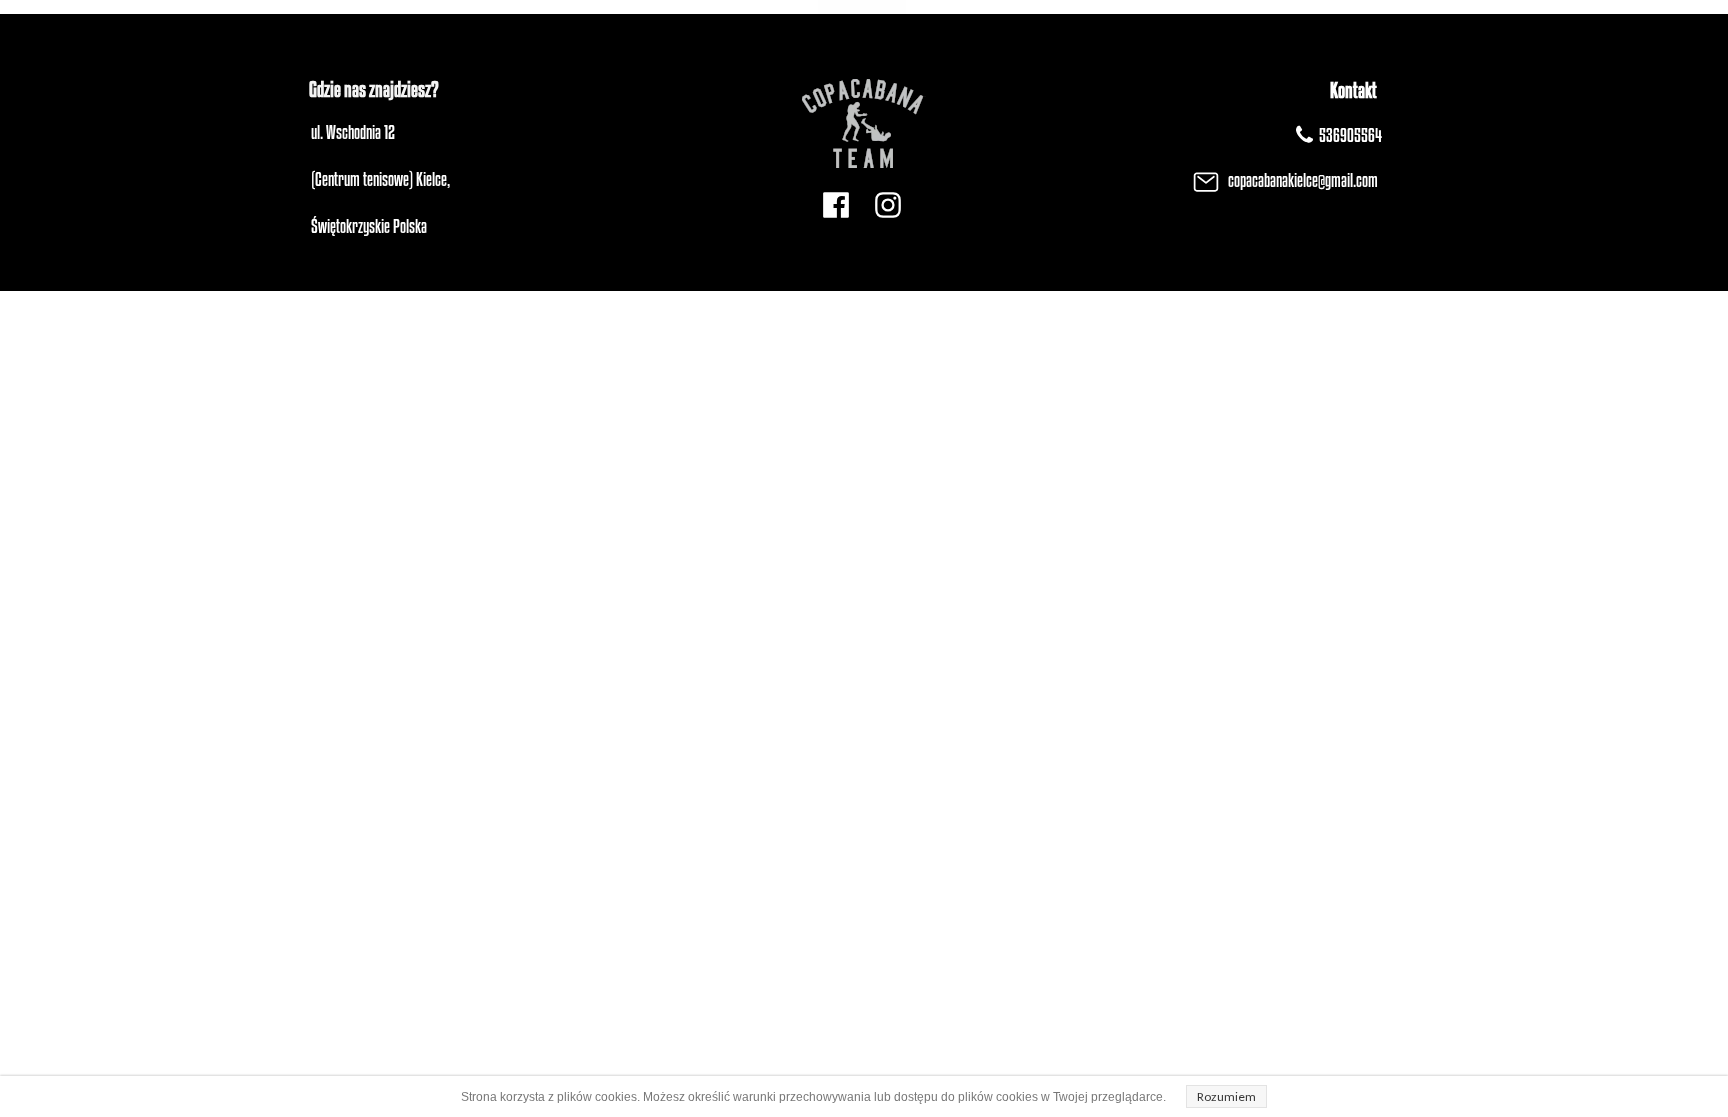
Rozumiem (1226, 1096)
